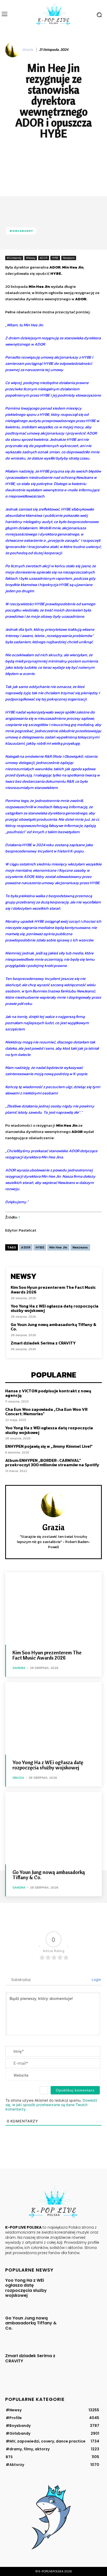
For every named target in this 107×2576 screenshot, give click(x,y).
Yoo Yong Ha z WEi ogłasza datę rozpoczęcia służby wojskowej (55, 1308)
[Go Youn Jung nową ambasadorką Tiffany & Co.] (53, 1828)
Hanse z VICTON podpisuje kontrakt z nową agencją (48, 1393)
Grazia (28, 50)
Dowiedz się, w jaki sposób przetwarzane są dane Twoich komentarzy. (51, 2105)
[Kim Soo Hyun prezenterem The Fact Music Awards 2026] (53, 1608)
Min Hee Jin (58, 1247)
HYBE (55, 258)
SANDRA (19, 1668)
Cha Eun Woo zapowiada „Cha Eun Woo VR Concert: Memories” (46, 1412)
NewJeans (69, 258)
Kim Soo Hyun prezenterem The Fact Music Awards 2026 (53, 1290)
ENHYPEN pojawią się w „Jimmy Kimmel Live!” (49, 1446)
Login (96, 1979)
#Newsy (31, 258)
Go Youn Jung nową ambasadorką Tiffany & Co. (53, 1327)
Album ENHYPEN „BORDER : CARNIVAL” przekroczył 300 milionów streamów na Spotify (52, 1463)
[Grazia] (13, 50)
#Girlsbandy (21, 231)
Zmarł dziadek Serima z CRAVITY (43, 1343)
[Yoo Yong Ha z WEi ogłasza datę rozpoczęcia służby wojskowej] (53, 1718)
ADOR (44, 258)
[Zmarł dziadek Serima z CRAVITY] (82, 2367)
